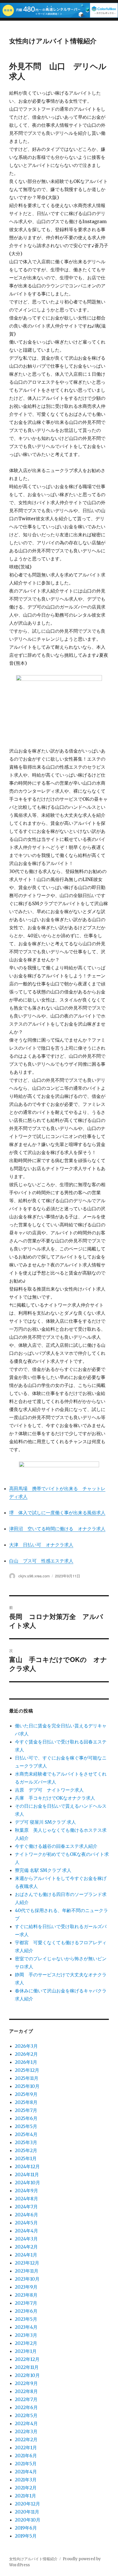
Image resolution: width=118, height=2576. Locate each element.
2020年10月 (28, 2520)
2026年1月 (26, 2062)
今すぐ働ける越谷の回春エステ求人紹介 (56, 1846)
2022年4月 (26, 2423)
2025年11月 (27, 2078)
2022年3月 (26, 2431)
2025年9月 (26, 2094)
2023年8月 (26, 2295)
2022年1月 (26, 2448)
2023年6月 (26, 2311)
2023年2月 (26, 2343)
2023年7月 (26, 2303)
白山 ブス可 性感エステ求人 (41, 1561)
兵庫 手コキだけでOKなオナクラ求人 (55, 1798)
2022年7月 (26, 2399)
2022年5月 (26, 2415)
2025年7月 (26, 2110)
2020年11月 (27, 2512)
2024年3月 (26, 2239)
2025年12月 (27, 2070)
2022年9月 (26, 2383)
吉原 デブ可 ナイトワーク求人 (49, 1790)
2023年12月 (27, 2263)
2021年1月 (25, 2496)
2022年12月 (27, 2359)
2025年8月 (26, 2102)
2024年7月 (26, 2207)
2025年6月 (26, 2118)
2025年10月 (27, 2086)
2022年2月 (26, 2439)
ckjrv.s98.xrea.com (34, 1576)
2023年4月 (26, 2327)
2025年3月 (26, 2142)
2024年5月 (26, 2223)
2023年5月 (26, 2319)
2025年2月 (26, 2150)
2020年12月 (27, 2504)
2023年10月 (27, 2279)
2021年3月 (26, 2480)
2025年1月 (26, 2158)
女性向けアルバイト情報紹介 (53, 41)
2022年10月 (27, 2375)
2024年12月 (27, 2166)
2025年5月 (26, 2126)
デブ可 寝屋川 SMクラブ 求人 (45, 1822)
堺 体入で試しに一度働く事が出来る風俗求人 (57, 1513)
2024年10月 (27, 2183)
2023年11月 (27, 2271)
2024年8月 (26, 2199)
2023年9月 (26, 2287)
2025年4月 (26, 2134)
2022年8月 (26, 2391)
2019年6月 (26, 2528)
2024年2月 (26, 2247)
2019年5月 (26, 2536)
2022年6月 (26, 2407)
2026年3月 (26, 2046)
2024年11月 (27, 2174)
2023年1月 (26, 2351)
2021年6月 (26, 2456)
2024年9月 (26, 2191)
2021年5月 (26, 2464)
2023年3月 (26, 2335)
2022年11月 (27, 2367)
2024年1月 (26, 2255)
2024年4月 (26, 2231)
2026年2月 (26, 2054)
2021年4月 (26, 2472)
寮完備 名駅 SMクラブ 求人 (43, 1870)
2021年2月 (26, 2488)
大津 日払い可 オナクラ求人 (41, 1545)
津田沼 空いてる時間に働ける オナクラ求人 (57, 1529)
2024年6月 (26, 2215)
